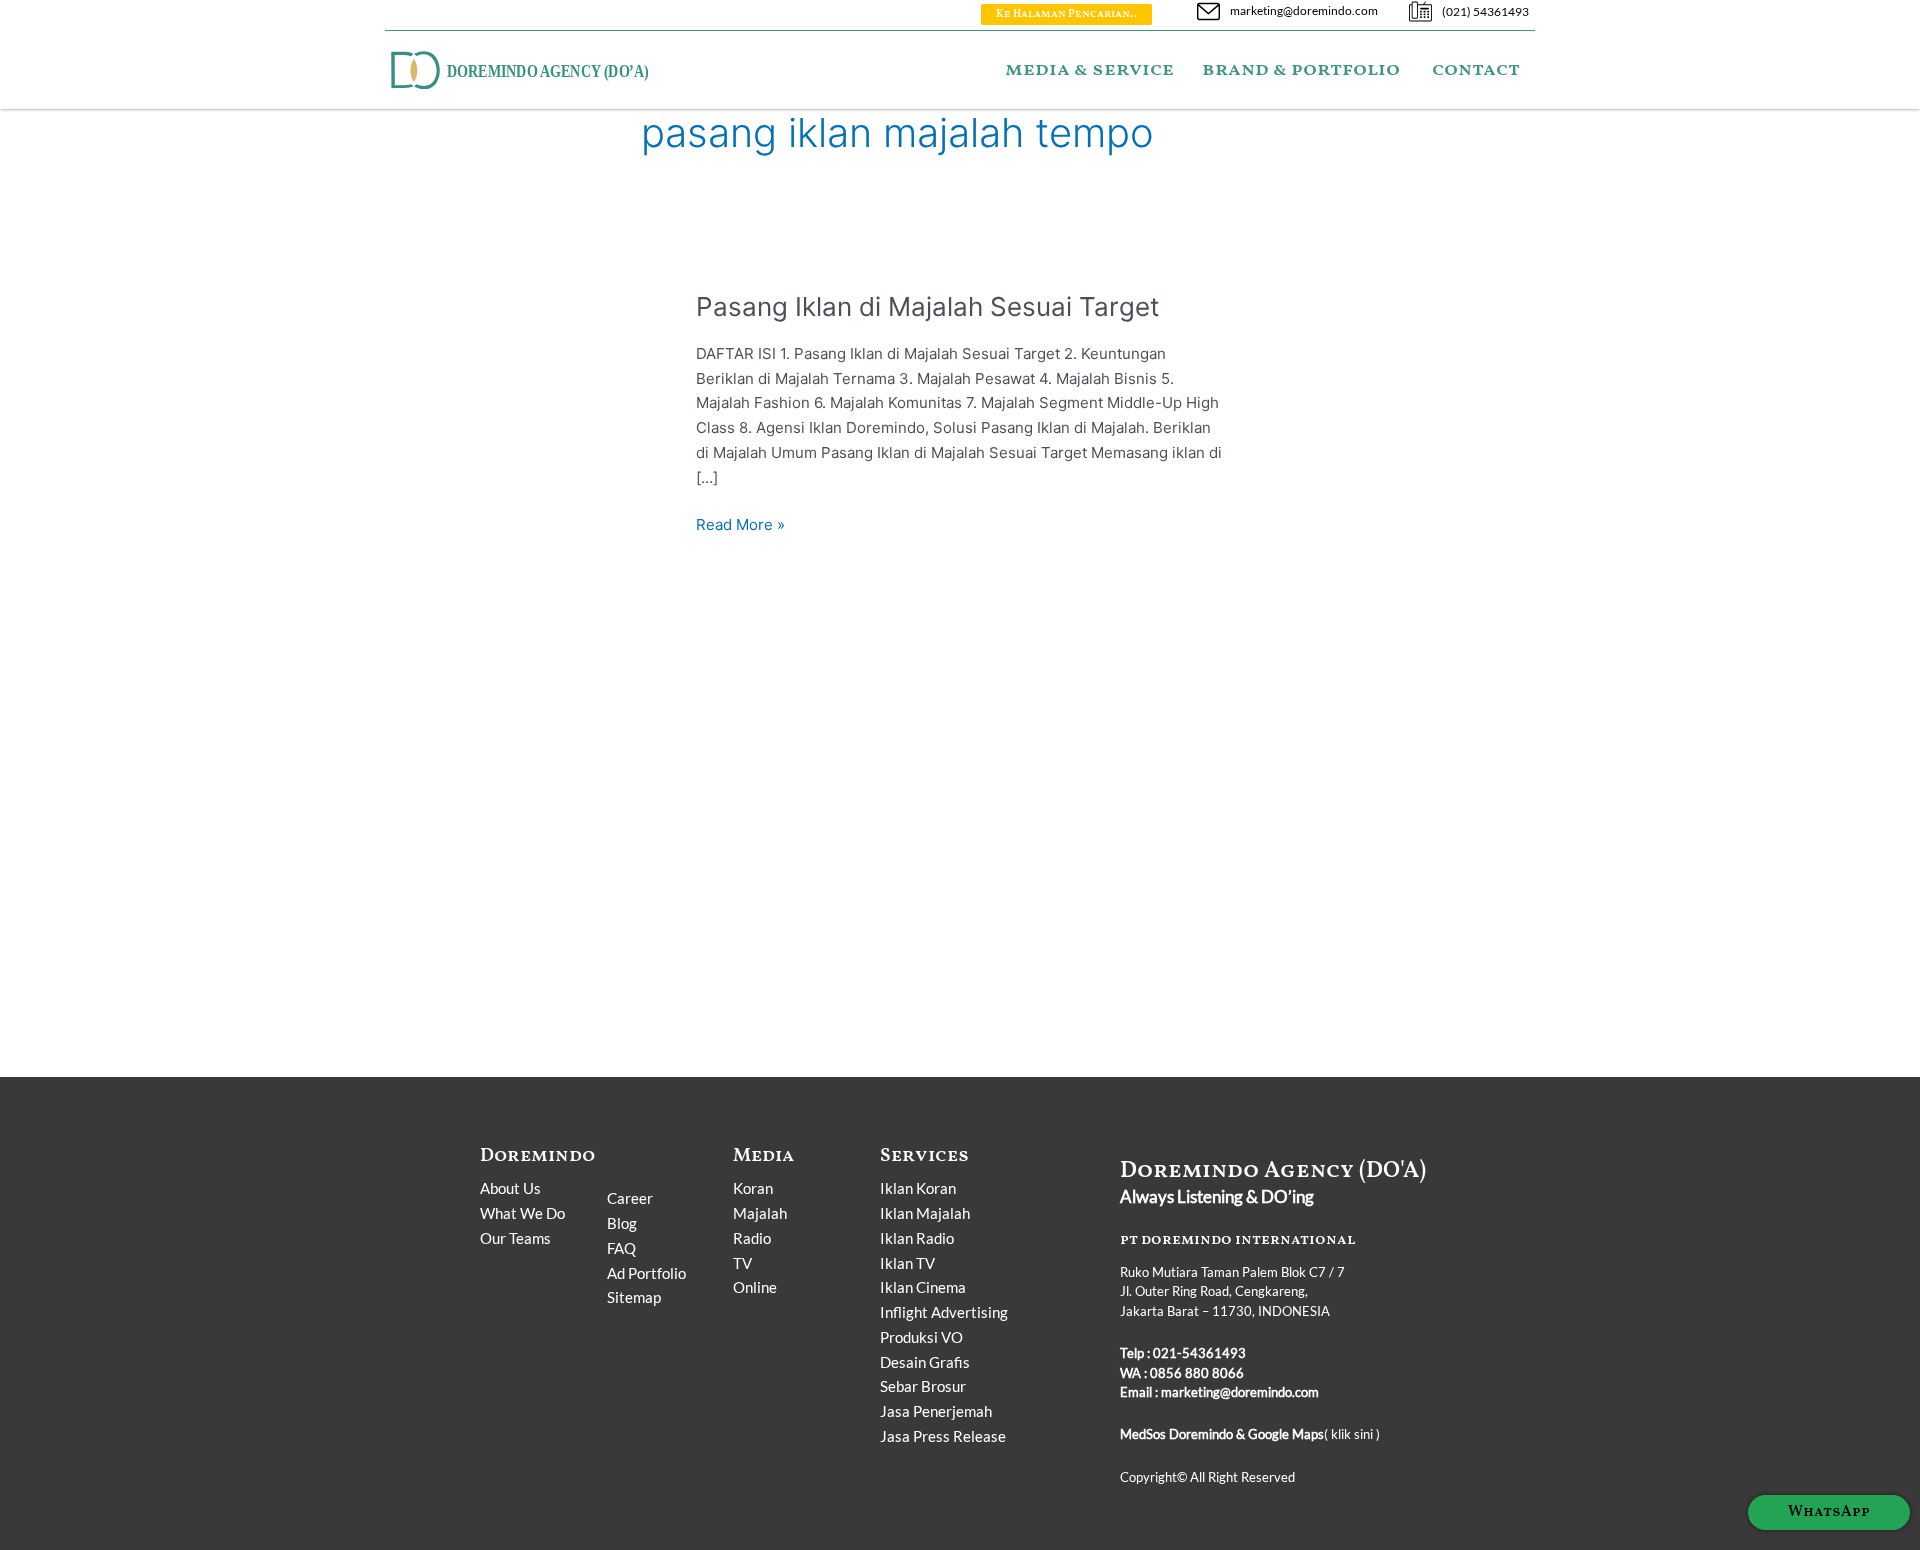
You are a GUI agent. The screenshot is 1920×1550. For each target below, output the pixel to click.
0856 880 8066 (1197, 1373)
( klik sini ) (1250, 1434)
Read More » (740, 523)
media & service (1089, 70)
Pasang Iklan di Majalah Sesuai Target (927, 306)
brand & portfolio (1301, 70)
